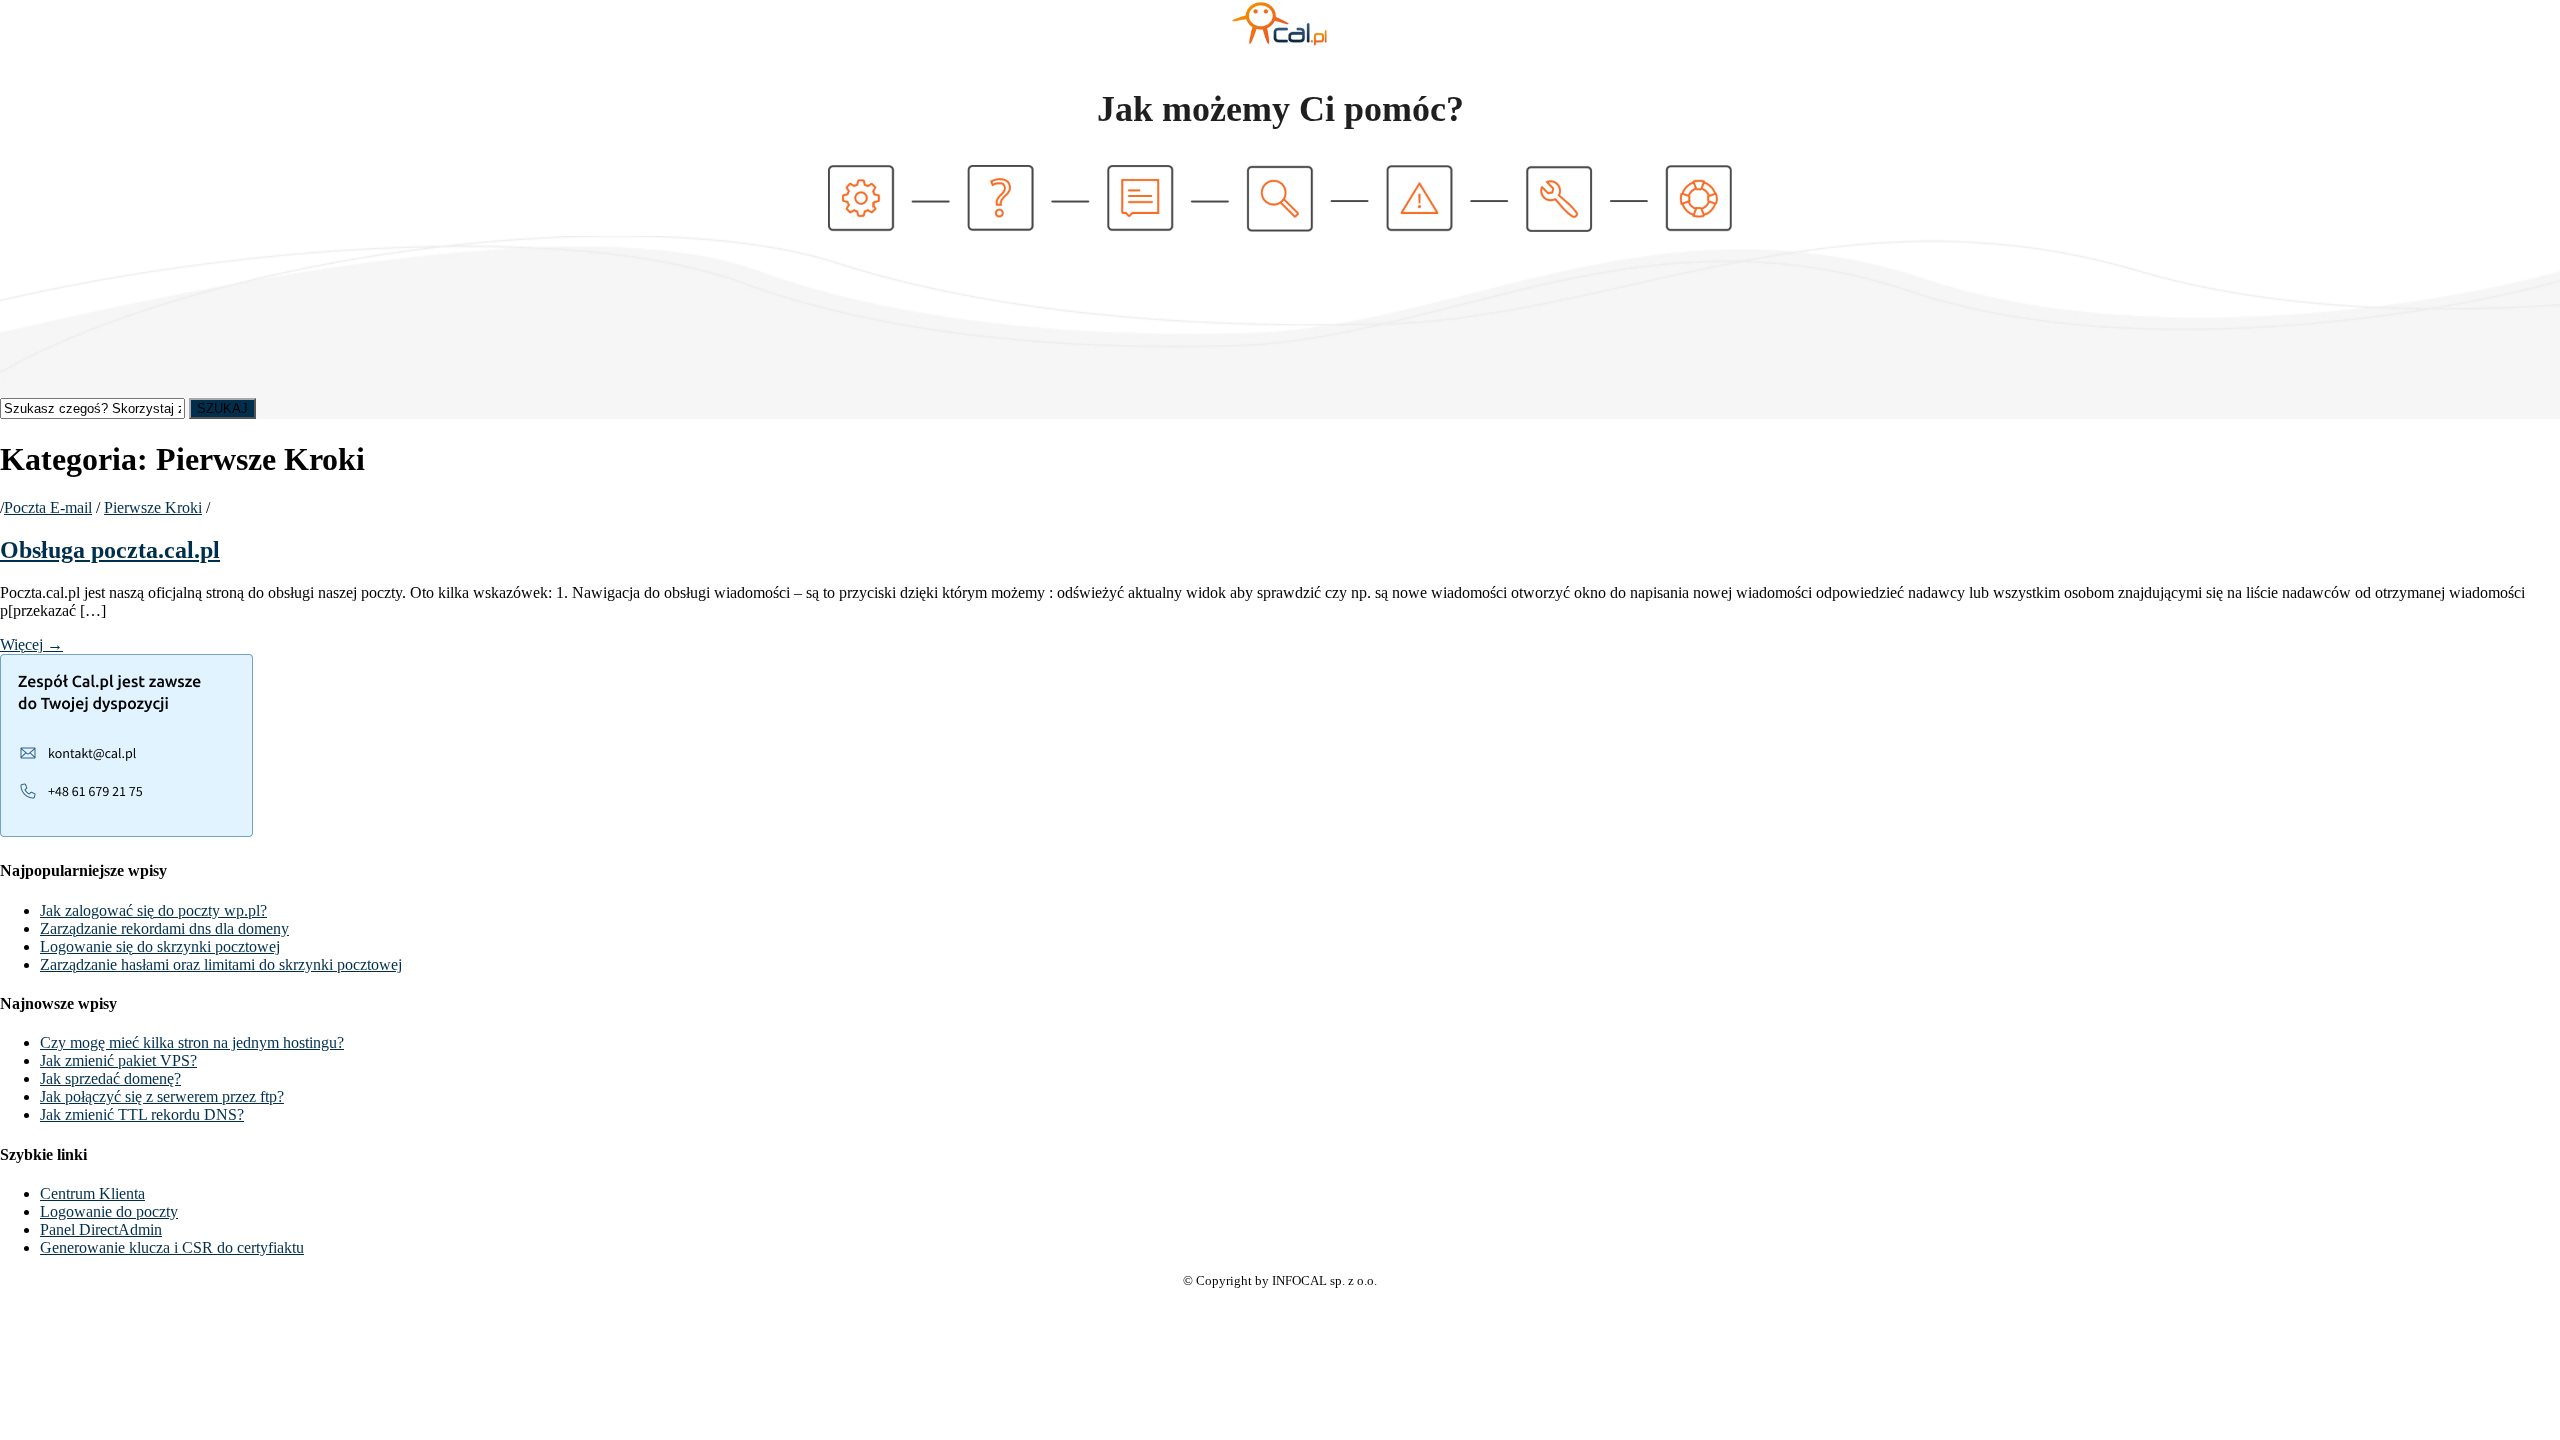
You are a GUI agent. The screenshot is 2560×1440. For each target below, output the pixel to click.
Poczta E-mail (48, 507)
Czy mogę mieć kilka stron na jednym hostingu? (192, 1042)
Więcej (31, 644)
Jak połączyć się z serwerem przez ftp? (162, 1096)
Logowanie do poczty (109, 1211)
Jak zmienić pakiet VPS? (118, 1060)
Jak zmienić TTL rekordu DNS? (142, 1114)
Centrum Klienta (92, 1193)
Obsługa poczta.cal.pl (110, 550)
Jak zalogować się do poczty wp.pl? (153, 910)
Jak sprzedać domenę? (110, 1078)
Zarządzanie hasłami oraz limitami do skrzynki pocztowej (221, 964)
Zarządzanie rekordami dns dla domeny (164, 928)
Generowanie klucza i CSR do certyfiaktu (172, 1247)
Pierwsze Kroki (153, 507)
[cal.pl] (1280, 42)
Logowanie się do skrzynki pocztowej (160, 946)
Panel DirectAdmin (101, 1229)
